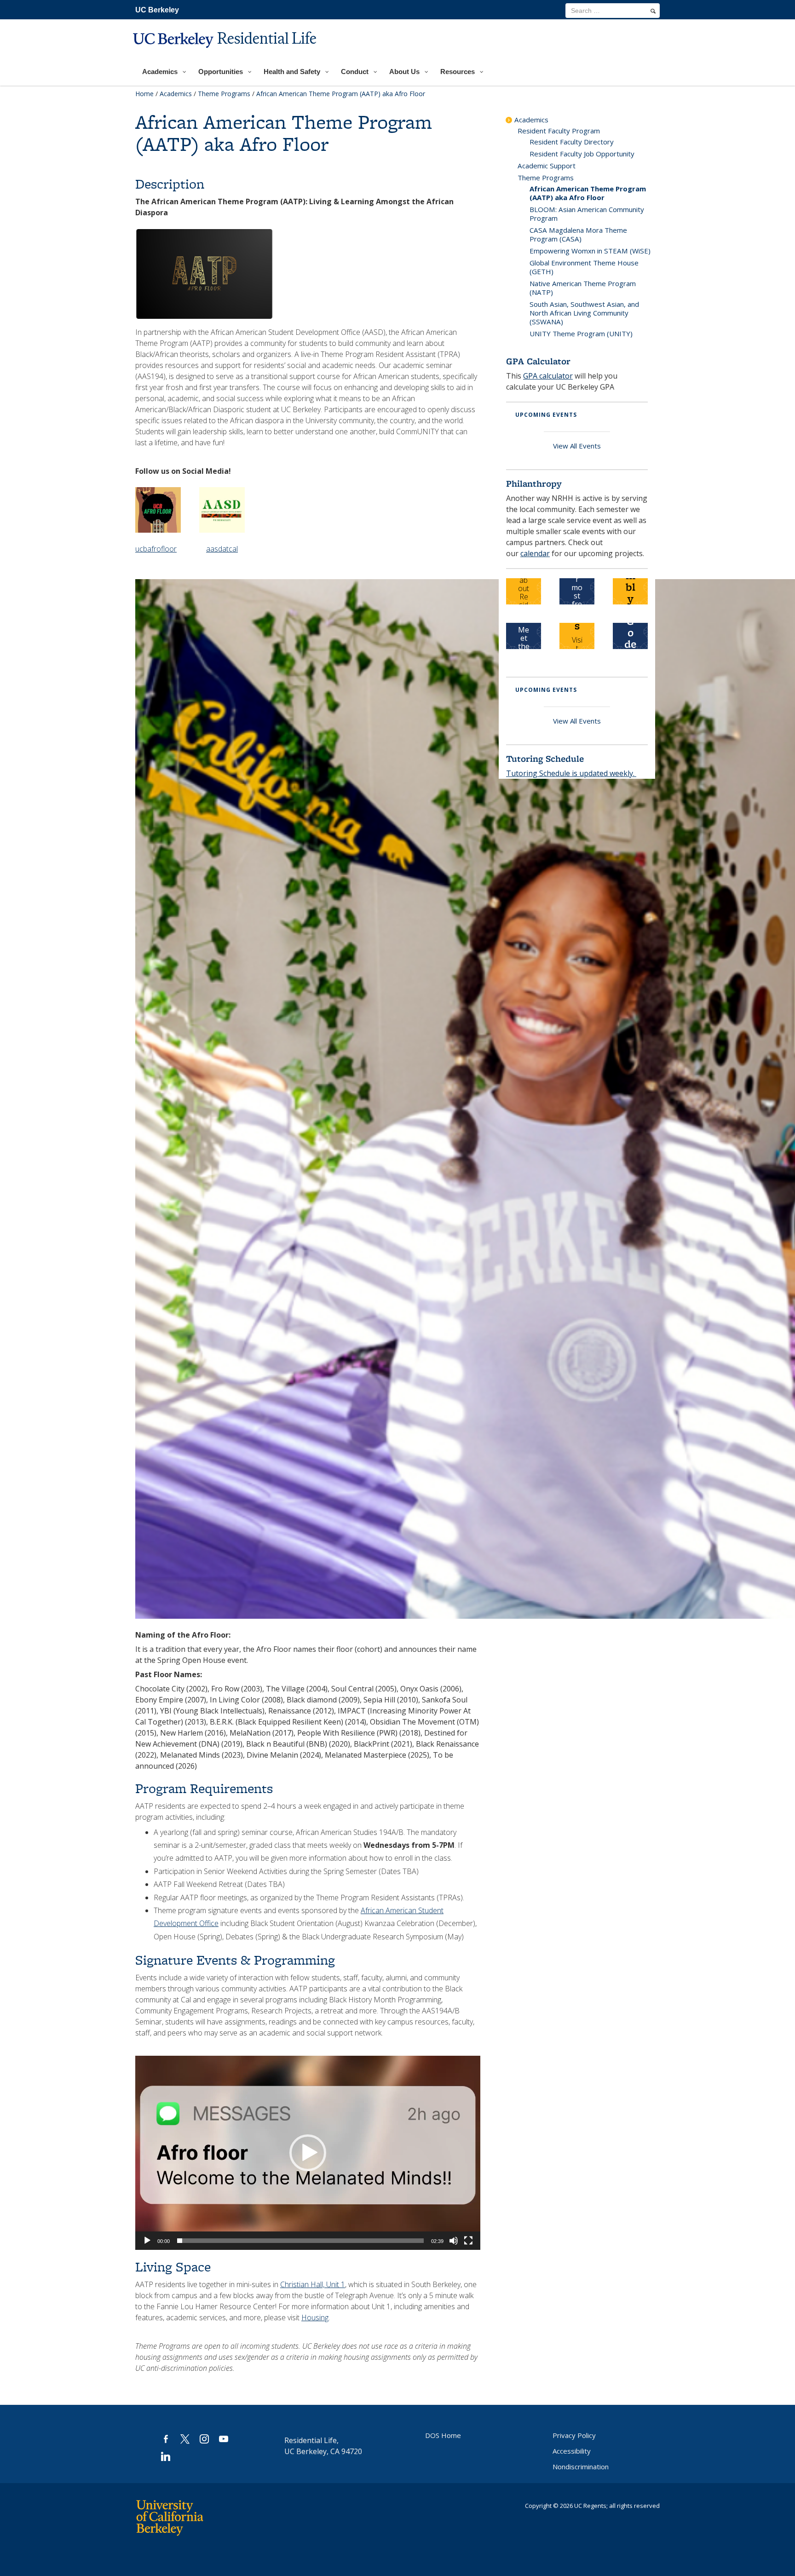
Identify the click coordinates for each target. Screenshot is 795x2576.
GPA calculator (548, 376)
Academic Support (547, 166)
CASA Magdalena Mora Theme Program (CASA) (578, 234)
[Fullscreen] (468, 2241)
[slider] (300, 2241)
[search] (653, 11)
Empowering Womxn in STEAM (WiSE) (590, 251)
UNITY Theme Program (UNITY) (581, 333)
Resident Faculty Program (559, 131)
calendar (535, 553)
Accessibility (572, 2451)
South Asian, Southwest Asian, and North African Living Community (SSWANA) (584, 313)
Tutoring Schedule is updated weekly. (571, 773)
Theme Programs (224, 94)
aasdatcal (222, 549)
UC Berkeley (157, 10)
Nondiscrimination (581, 2467)
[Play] (147, 2241)
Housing (315, 2317)
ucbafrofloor (156, 549)
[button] (308, 2153)
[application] (308, 2153)
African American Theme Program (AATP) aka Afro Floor (588, 193)
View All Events (577, 446)
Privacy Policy (574, 2435)
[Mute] (454, 2241)
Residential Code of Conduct (630, 638)
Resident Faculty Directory (572, 142)
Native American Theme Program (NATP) (583, 288)
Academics (176, 94)
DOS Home (443, 2435)
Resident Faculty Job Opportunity (582, 154)
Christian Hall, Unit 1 (313, 2284)
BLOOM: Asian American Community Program (587, 214)
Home (144, 94)
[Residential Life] (226, 54)
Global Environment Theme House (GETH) (584, 267)
